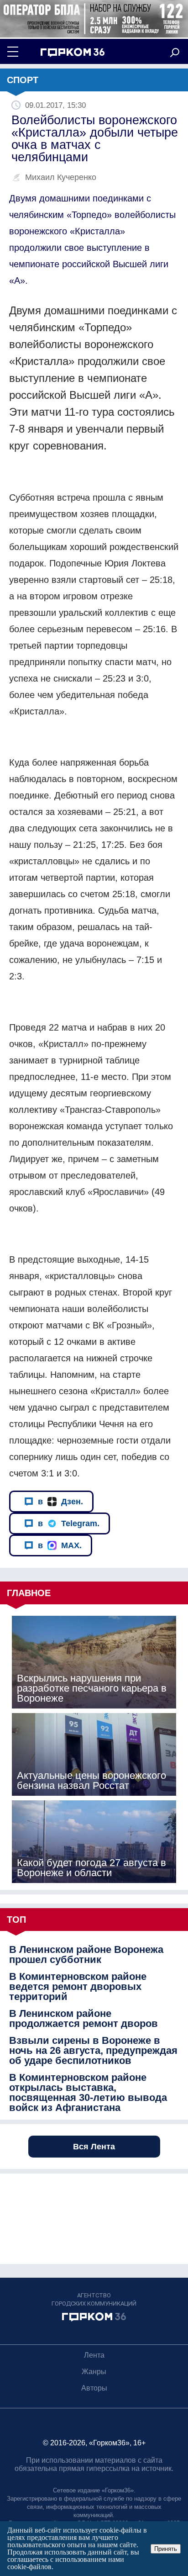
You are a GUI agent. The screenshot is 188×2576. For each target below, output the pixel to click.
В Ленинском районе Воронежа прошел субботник (86, 1955)
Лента (94, 2355)
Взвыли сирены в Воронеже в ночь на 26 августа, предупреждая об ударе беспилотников (93, 2051)
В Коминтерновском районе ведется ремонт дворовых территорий (78, 1987)
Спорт (23, 80)
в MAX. (60, 1545)
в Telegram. (69, 1523)
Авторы (94, 2388)
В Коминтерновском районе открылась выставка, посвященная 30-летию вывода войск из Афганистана (88, 2093)
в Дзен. (60, 1502)
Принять (166, 2549)
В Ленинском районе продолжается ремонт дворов (84, 2019)
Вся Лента (94, 2147)
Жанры (94, 2372)
